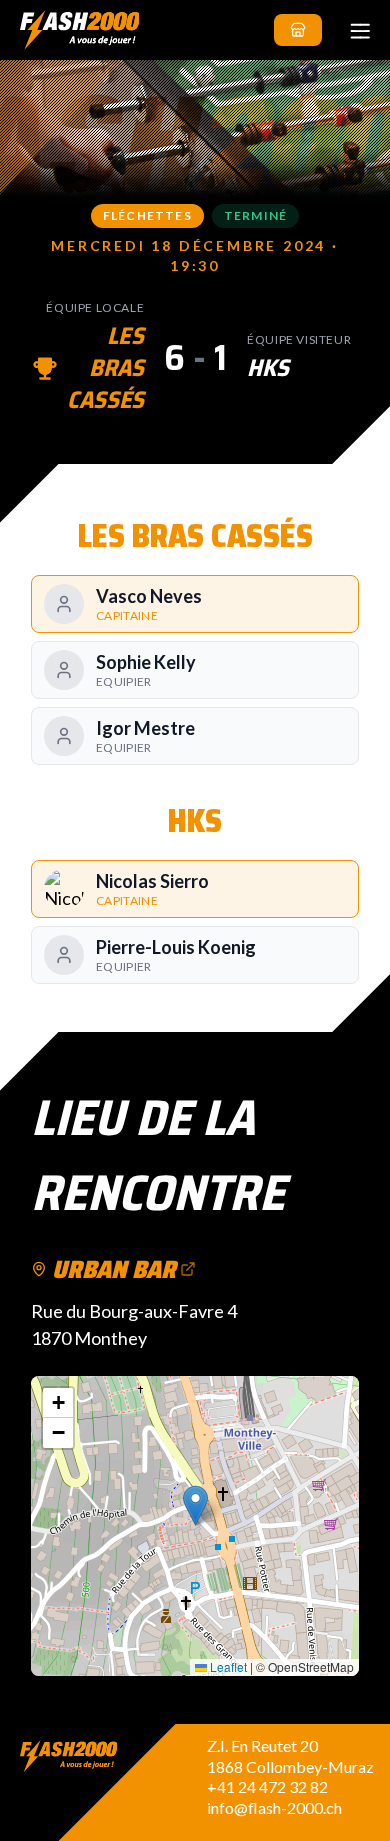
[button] (195, 1505)
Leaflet (227, 1666)
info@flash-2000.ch (274, 1807)
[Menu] (360, 30)
